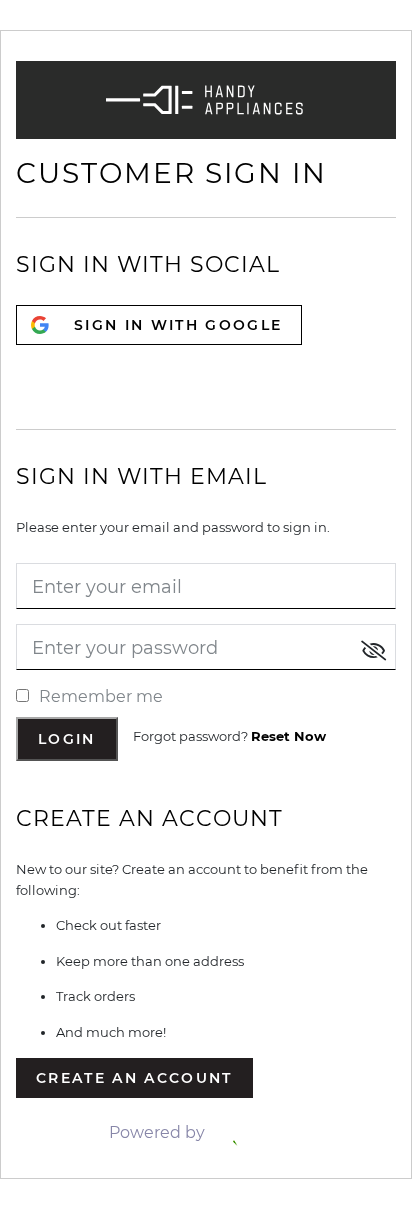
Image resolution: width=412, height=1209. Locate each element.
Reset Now (288, 736)
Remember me (101, 696)
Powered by (159, 1132)
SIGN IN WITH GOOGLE (178, 325)
